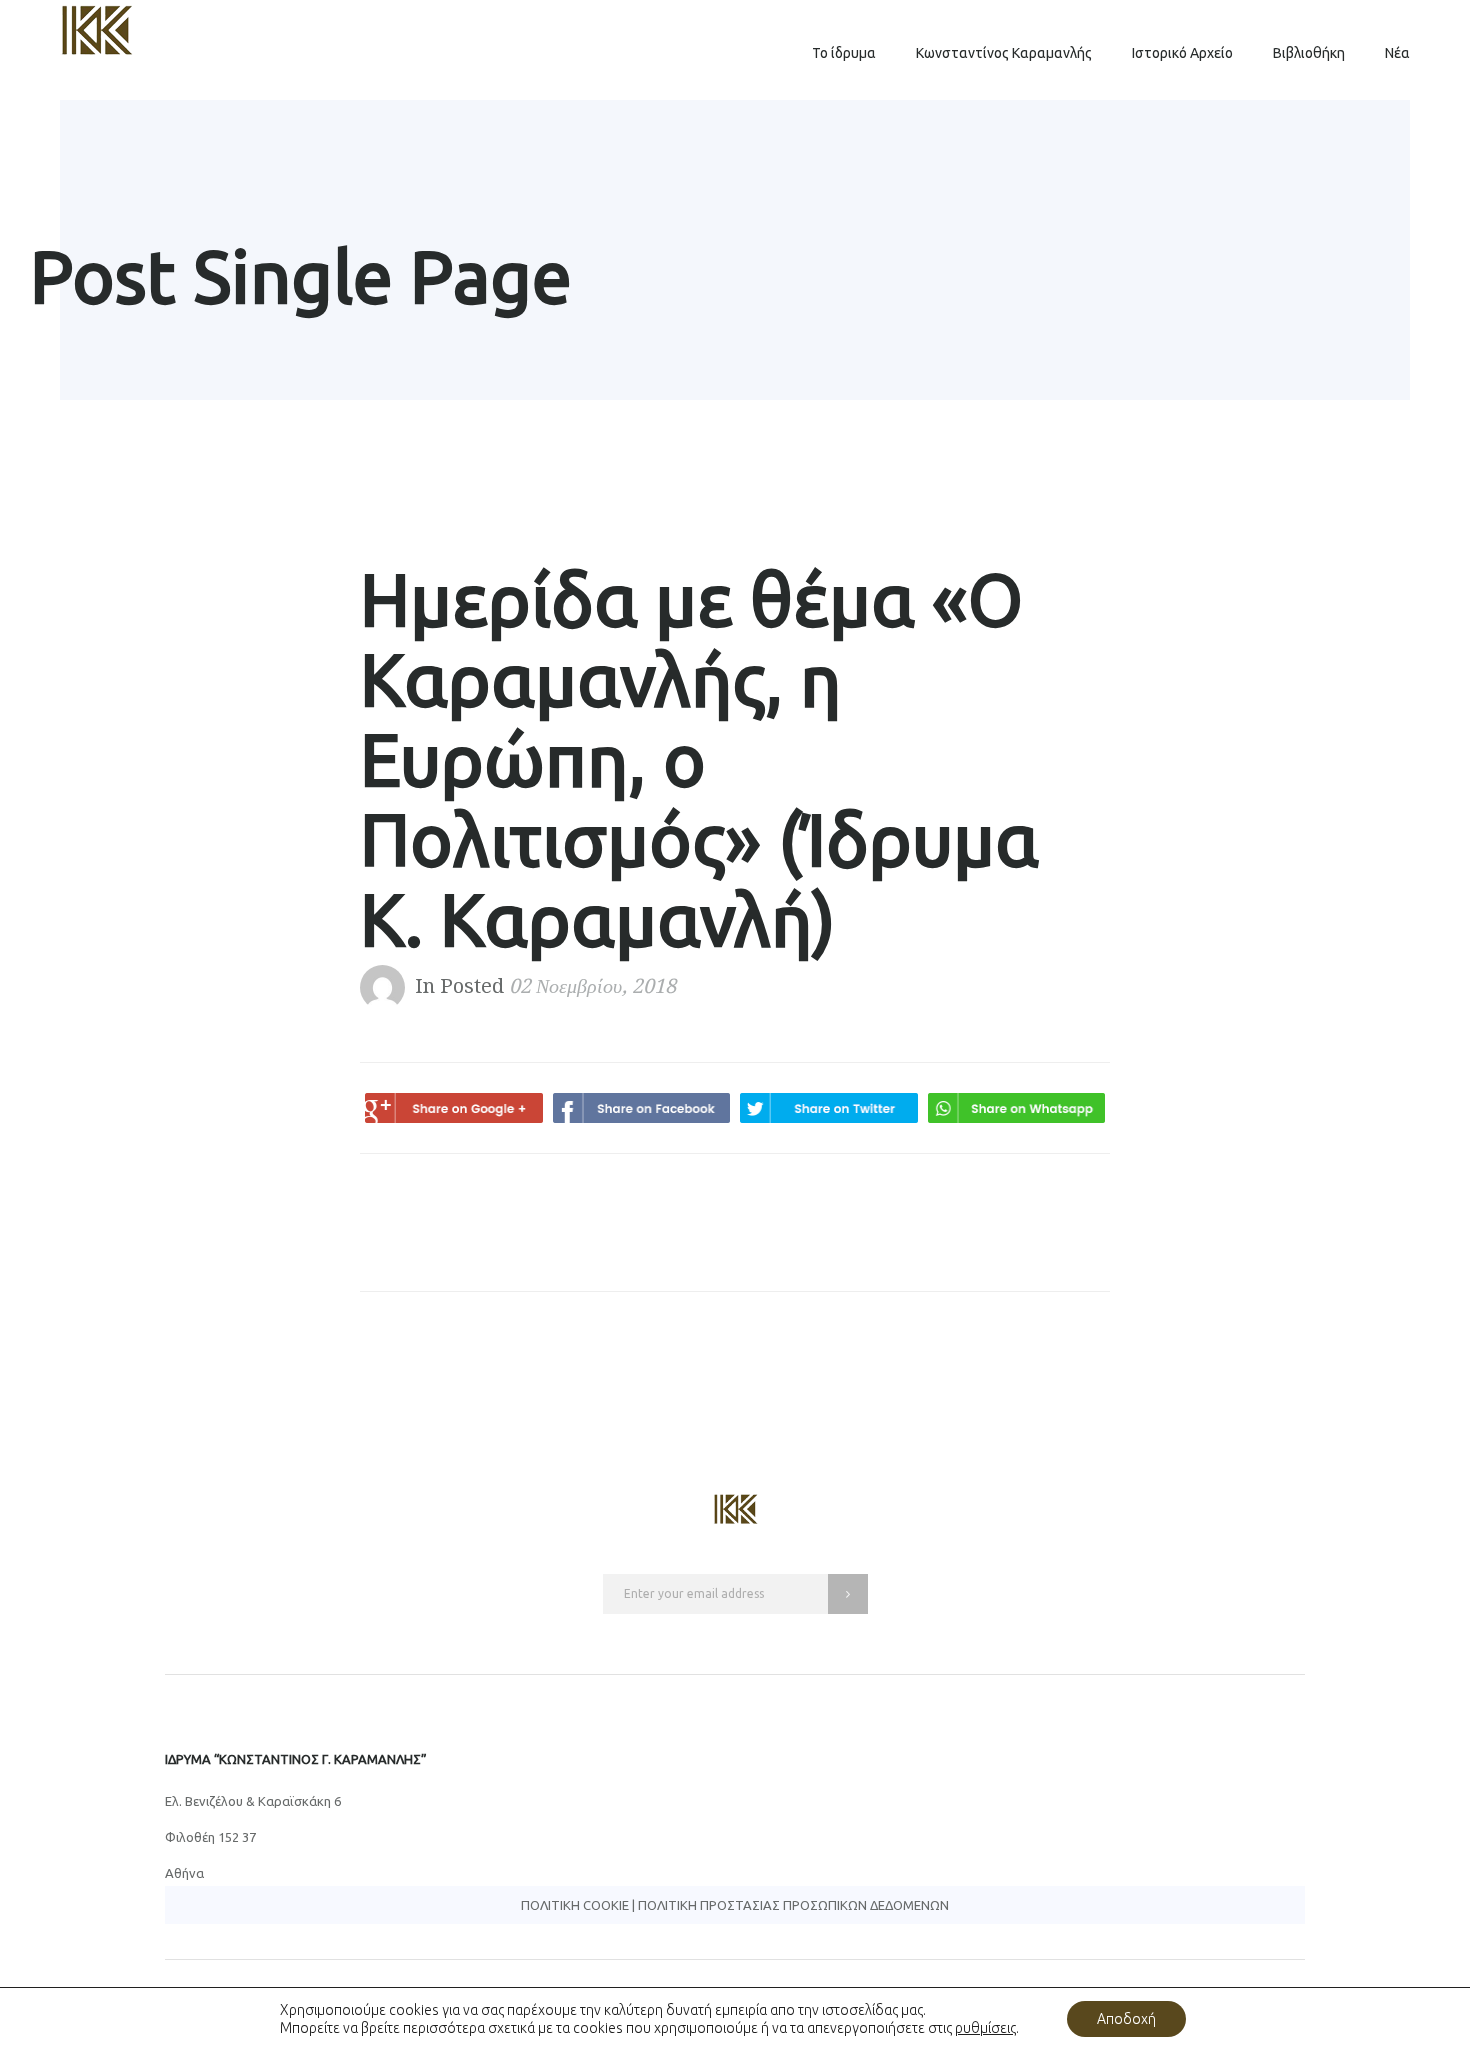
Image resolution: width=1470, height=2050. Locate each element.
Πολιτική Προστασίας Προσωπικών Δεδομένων (793, 1905)
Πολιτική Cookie (575, 1905)
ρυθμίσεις (985, 2028)
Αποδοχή (1126, 2019)
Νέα (1397, 53)
